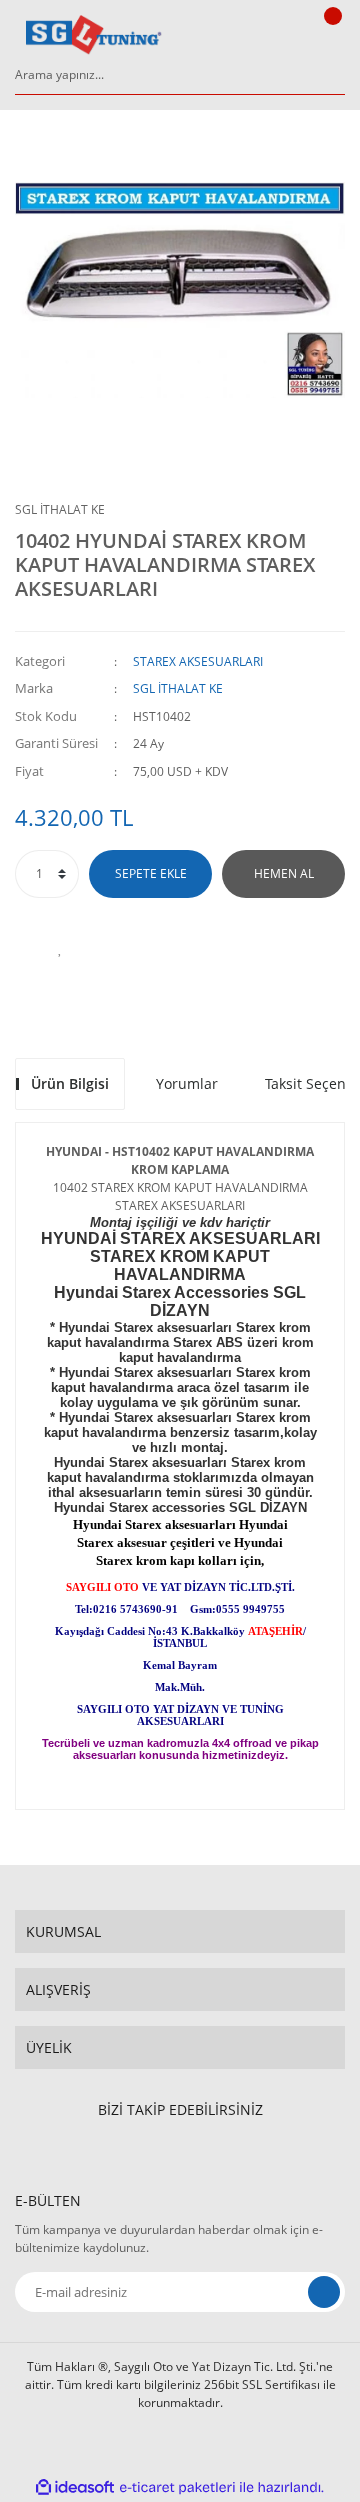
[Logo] (94, 35)
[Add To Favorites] (60, 948)
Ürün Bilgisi (70, 1083)
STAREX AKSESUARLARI (198, 661)
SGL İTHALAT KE (60, 509)
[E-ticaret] (177, 2487)
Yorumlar (187, 1083)
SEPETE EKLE (151, 873)
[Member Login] (285, 35)
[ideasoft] (75, 2487)
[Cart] (330, 35)
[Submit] (324, 2292)
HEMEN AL (284, 873)
